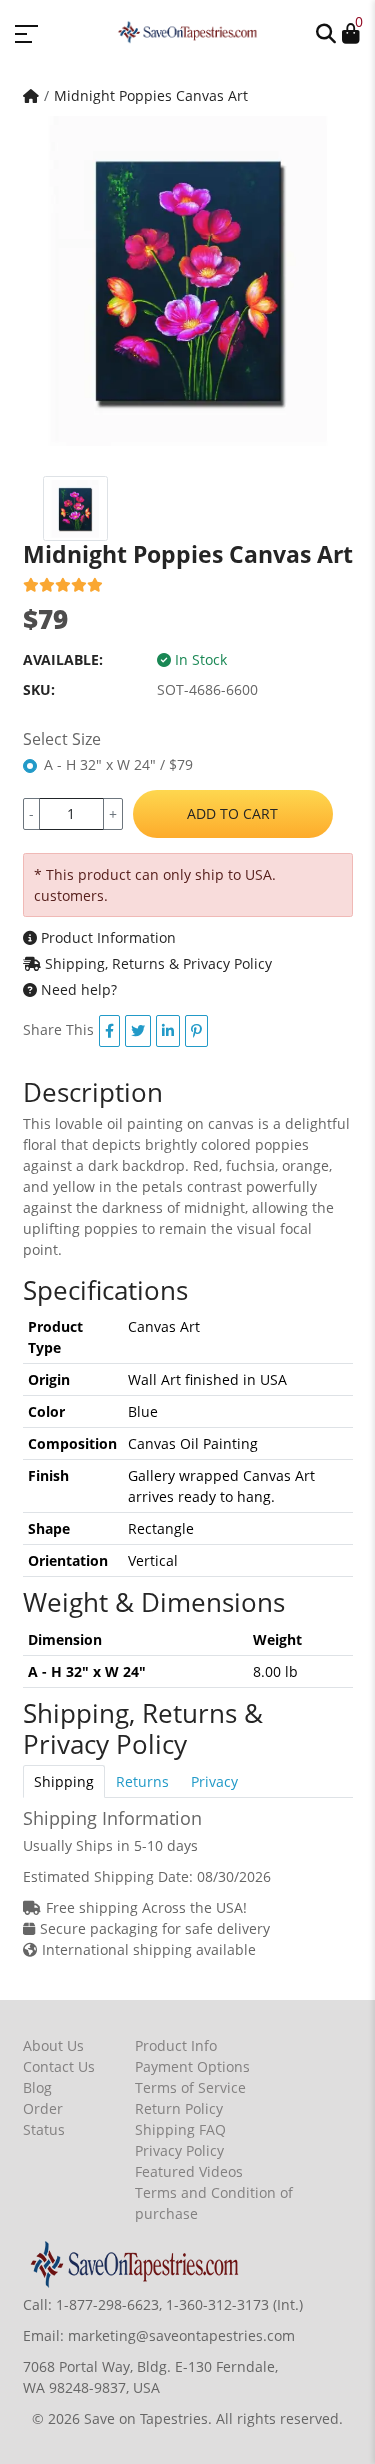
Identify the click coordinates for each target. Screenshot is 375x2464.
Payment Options (192, 2066)
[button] (326, 32)
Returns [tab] (142, 1781)
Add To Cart (232, 813)
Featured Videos (189, 2171)
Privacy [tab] (214, 1781)
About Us (53, 2045)
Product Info (176, 2045)
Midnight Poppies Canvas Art (151, 95)
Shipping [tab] (64, 1781)
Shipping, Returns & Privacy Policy (156, 963)
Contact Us (59, 2066)
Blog (37, 2087)
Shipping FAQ (180, 2129)
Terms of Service (190, 2087)
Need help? (77, 989)
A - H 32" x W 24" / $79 (118, 764)
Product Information (106, 937)
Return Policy (179, 2108)
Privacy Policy (179, 2150)
